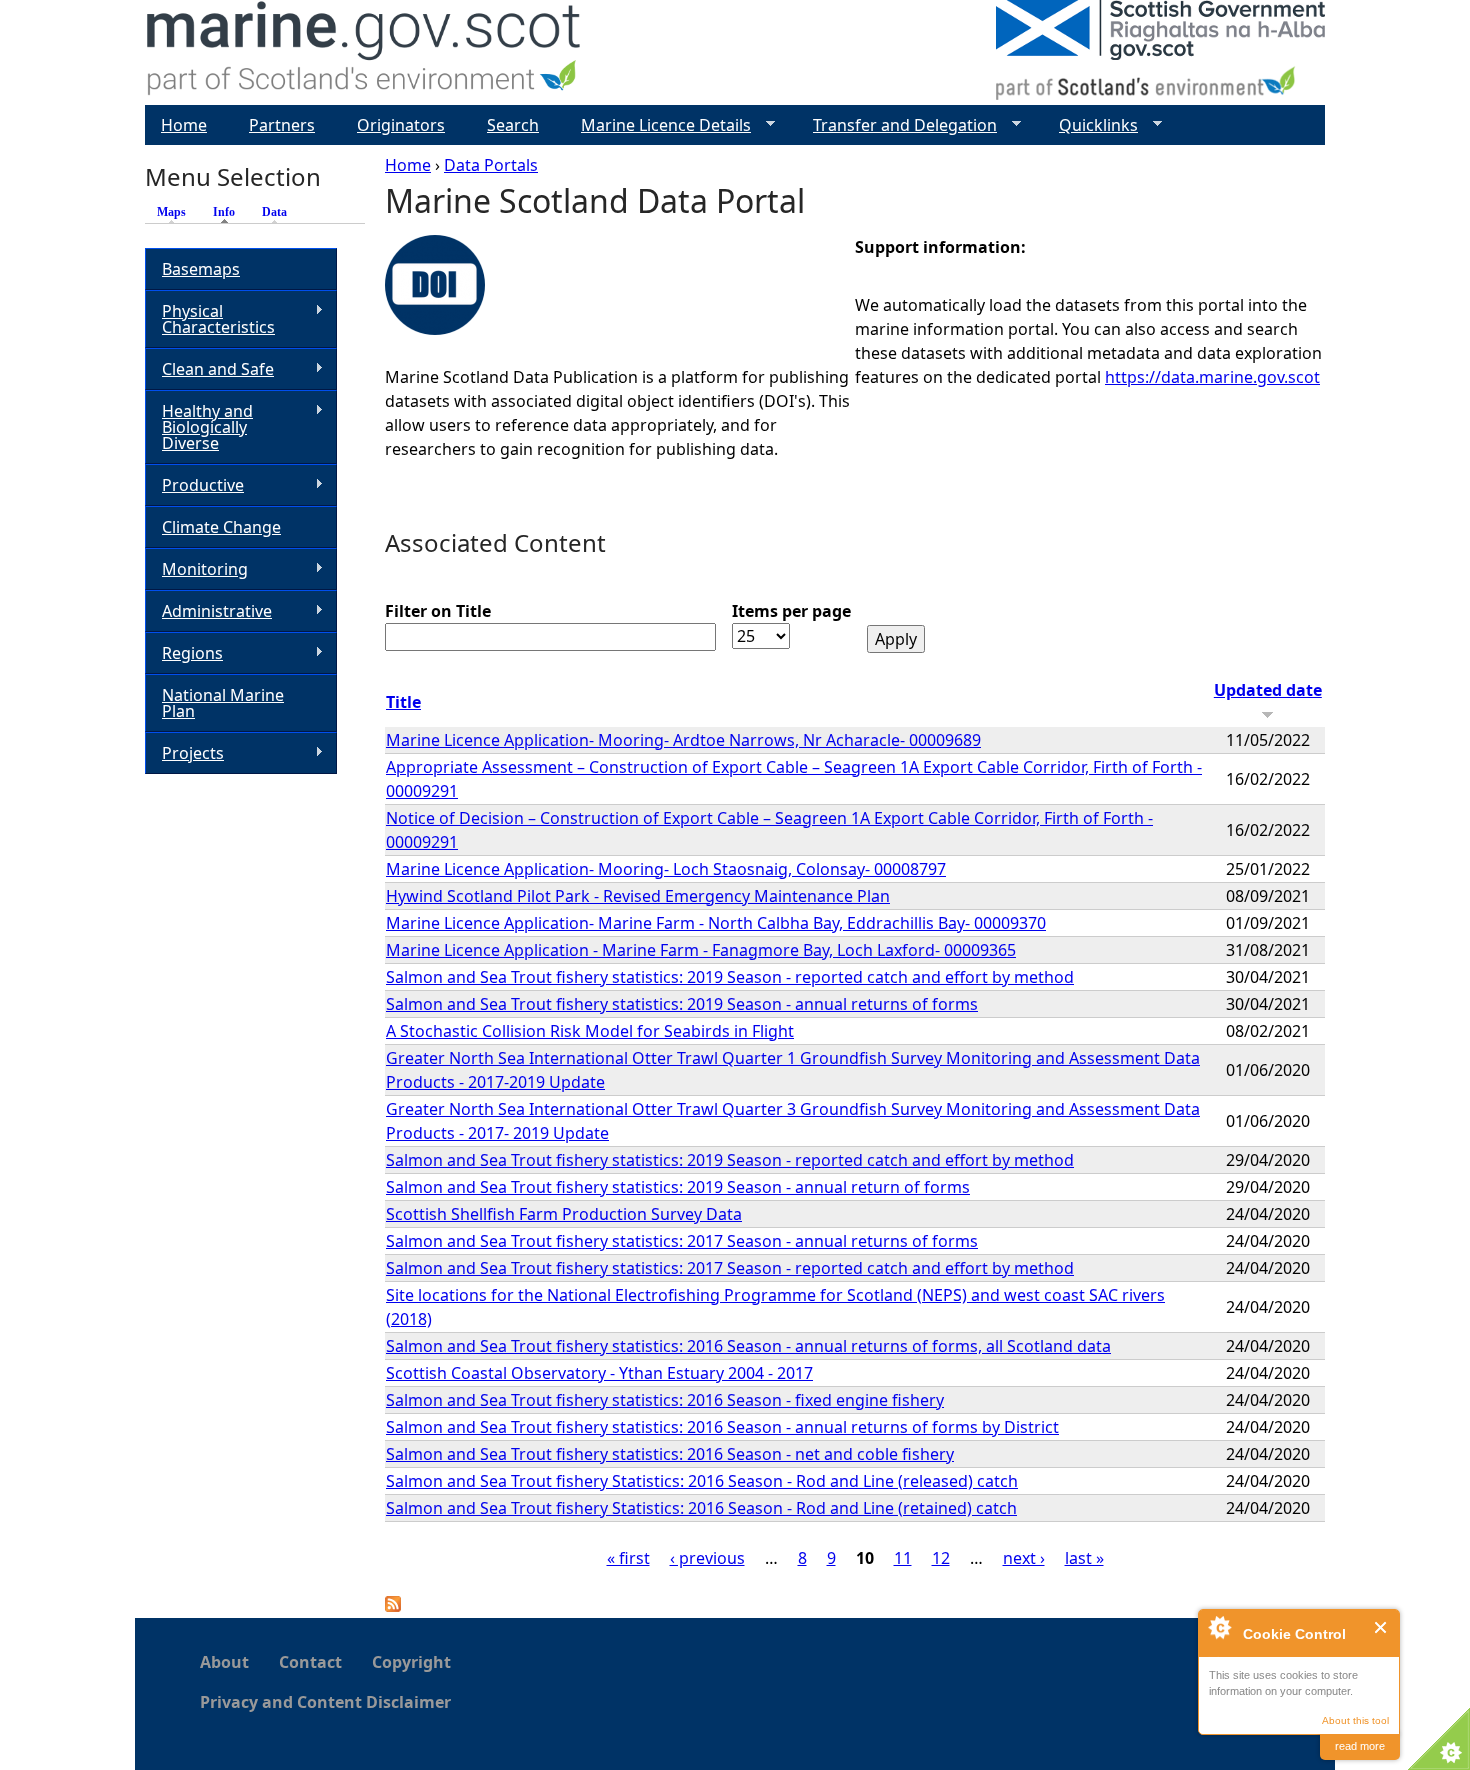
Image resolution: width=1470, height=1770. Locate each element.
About (224, 1662)
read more (1360, 1746)
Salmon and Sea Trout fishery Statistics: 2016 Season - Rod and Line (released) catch (702, 1481)
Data (274, 212)
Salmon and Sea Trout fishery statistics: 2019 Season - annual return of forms (678, 1187)
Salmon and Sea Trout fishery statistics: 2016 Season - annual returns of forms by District (722, 1427)
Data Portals (491, 165)
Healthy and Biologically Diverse (199, 427)
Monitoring (196, 569)
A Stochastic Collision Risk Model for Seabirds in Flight (590, 1031)
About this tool (1355, 1720)
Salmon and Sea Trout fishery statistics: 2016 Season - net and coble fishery (670, 1454)
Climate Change (221, 527)
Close (1381, 1627)
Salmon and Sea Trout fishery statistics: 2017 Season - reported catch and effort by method (730, 1268)
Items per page (791, 611)
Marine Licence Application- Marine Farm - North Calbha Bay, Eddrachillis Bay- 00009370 (716, 923)
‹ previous (707, 1558)
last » (1084, 1558)
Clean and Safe (209, 369)
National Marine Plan (223, 703)
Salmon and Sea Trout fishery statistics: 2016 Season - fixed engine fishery (665, 1400)
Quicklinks (1090, 125)
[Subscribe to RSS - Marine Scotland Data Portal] (393, 1606)
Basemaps (201, 269)
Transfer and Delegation (897, 125)
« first (628, 1558)
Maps (171, 212)
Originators (401, 125)
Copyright (411, 1662)
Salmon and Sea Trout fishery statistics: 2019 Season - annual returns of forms (682, 1004)
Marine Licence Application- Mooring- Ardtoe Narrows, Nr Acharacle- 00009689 (683, 740)
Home (408, 165)
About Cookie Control (1219, 1627)
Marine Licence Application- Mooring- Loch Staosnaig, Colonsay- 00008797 (666, 869)
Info (229, 212)
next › (1024, 1558)
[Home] (364, 52)
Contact (310, 1662)
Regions (184, 653)
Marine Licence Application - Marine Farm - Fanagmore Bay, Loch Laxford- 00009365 (701, 950)
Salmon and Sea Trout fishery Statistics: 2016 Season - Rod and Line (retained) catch (701, 1508)
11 (903, 1558)
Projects (184, 753)
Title (403, 702)
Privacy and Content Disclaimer (325, 1702)
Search (513, 125)
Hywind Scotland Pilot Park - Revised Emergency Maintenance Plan (638, 896)
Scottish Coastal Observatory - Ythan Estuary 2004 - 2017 (599, 1373)
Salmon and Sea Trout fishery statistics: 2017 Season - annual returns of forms (682, 1241)
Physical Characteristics (210, 319)
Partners (282, 125)
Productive (194, 485)
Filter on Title (438, 611)
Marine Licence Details (658, 125)
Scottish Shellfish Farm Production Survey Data (564, 1214)
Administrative (208, 611)
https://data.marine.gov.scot (1212, 377)
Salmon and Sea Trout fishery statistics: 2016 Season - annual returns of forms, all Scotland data (748, 1346)
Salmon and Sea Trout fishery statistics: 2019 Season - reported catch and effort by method (730, 977)
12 (941, 1558)
